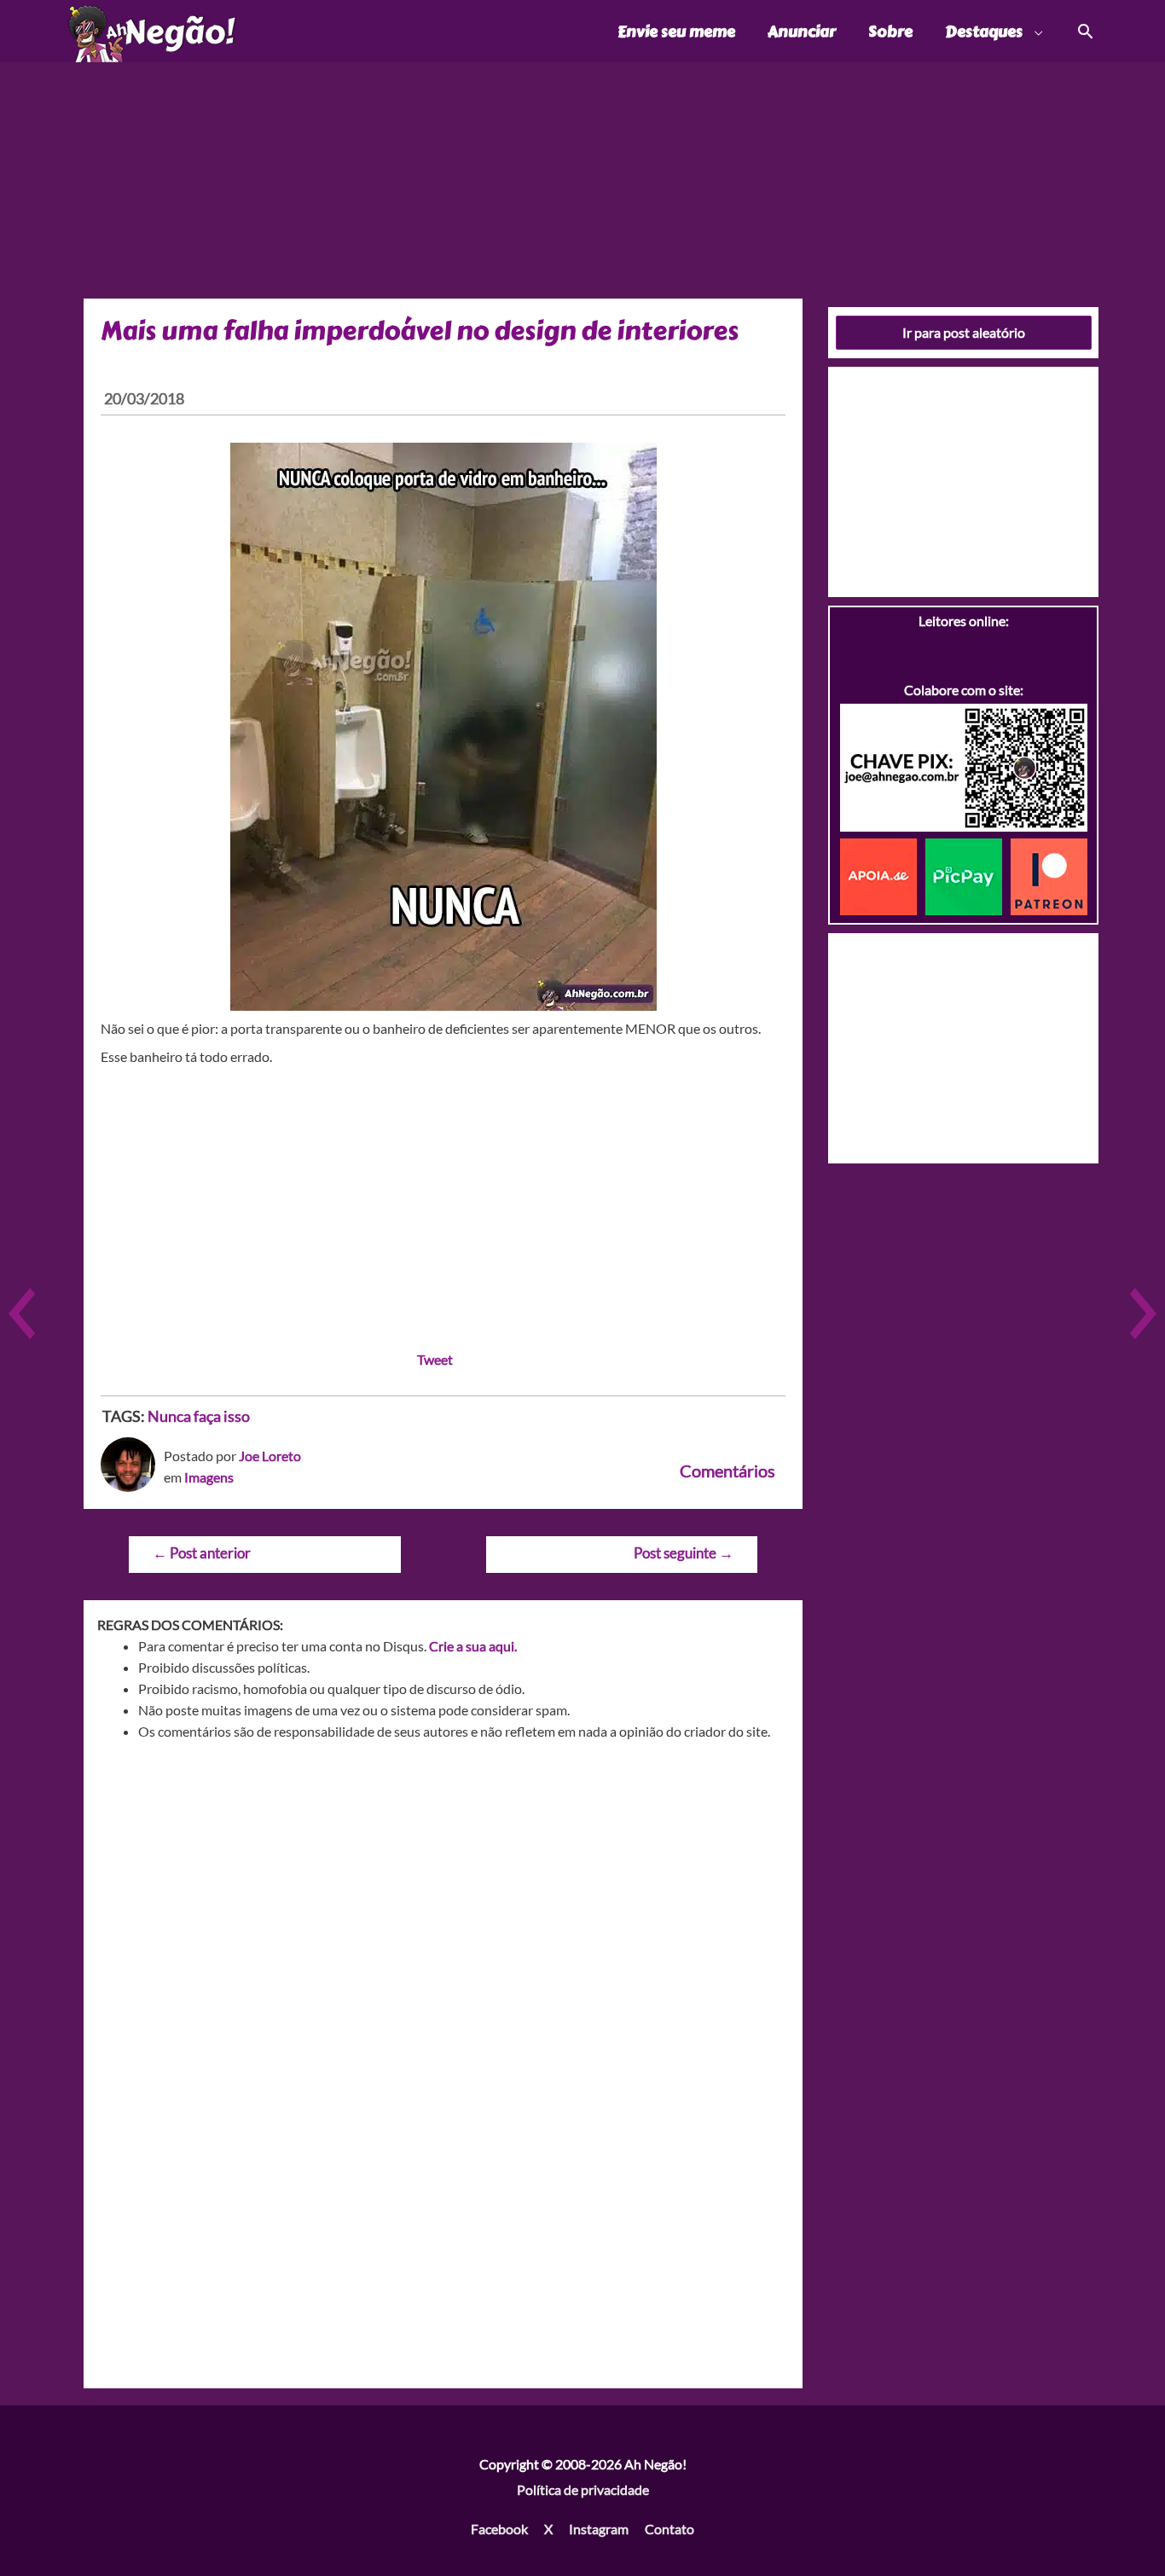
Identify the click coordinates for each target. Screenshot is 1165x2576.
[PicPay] (968, 875)
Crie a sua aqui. (473, 1646)
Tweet (435, 1359)
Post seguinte (684, 1553)
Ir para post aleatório (964, 332)
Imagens (209, 1477)
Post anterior (202, 1553)
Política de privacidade (583, 2489)
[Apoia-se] (883, 875)
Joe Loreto (270, 1456)
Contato (669, 2529)
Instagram (599, 2529)
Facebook (499, 2529)
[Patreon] (1049, 875)
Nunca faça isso (199, 1416)
